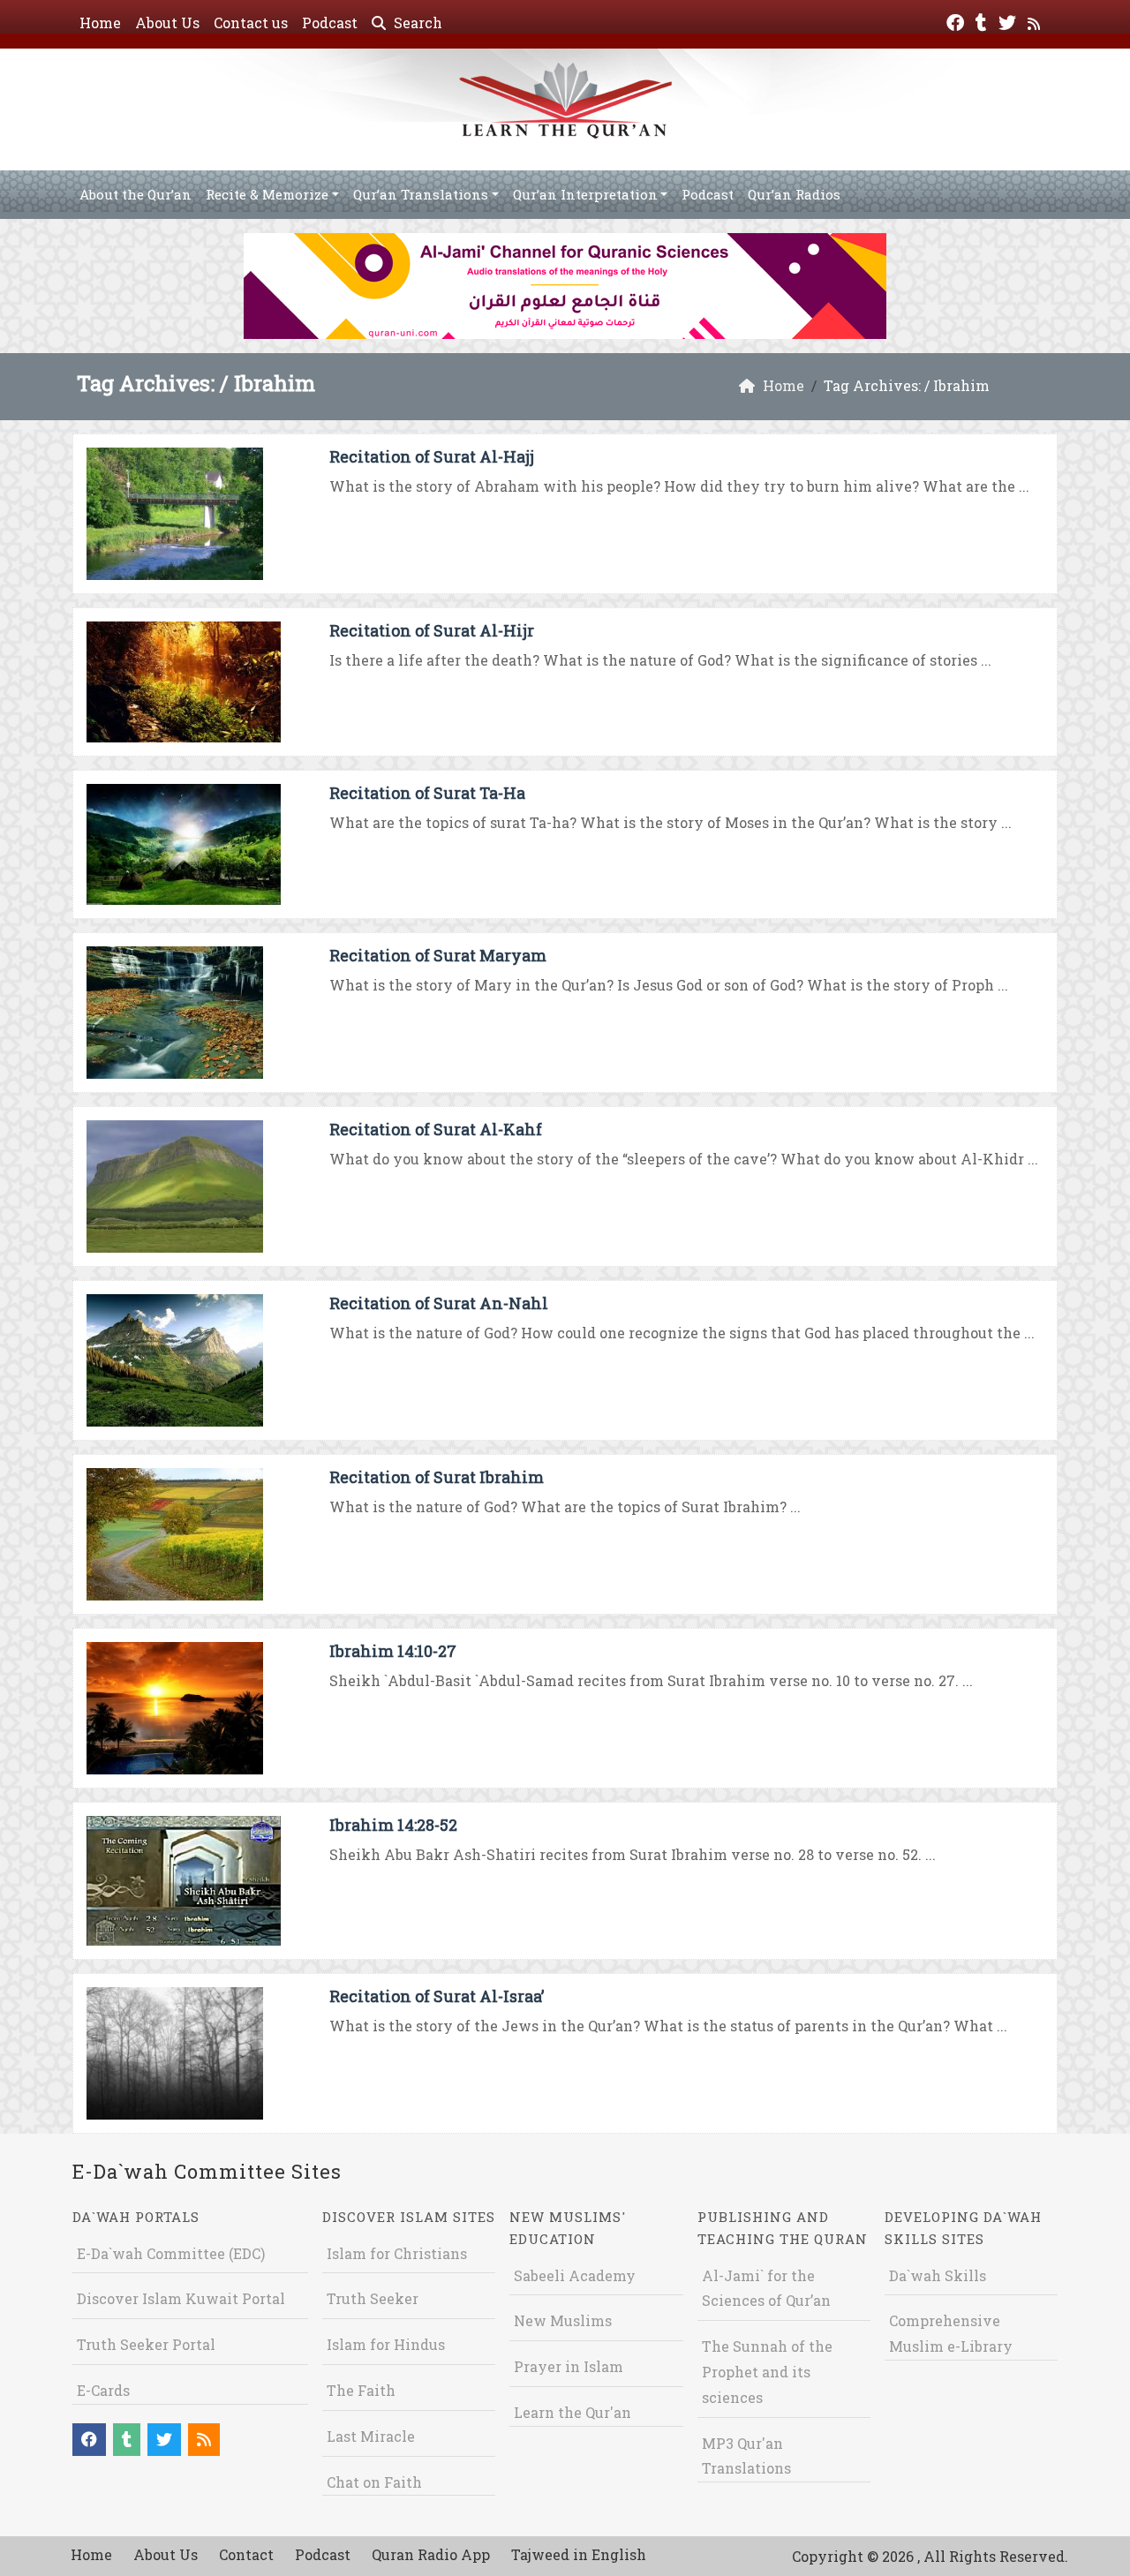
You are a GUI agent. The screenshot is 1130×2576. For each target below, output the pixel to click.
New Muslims (563, 2320)
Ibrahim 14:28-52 (393, 1825)
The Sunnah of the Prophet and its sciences (767, 2372)
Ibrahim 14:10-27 (393, 1651)
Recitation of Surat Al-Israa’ (437, 1996)
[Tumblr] (983, 21)
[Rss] (1036, 21)
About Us (167, 23)
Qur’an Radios (794, 194)
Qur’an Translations (421, 194)
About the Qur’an (136, 194)
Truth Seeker (373, 2298)
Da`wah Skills (938, 2275)
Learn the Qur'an (573, 2412)
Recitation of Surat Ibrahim (437, 1477)
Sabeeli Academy (575, 2275)
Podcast (330, 23)
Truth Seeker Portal (146, 2344)
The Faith (361, 2390)
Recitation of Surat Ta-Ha (427, 793)
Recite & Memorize (267, 194)
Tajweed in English (579, 2554)
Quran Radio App (431, 2554)
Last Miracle (371, 2436)
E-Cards (103, 2390)
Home (100, 23)
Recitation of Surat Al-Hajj (432, 456)
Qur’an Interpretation (585, 194)
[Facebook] (957, 21)
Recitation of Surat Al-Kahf (436, 1129)
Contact (246, 2554)
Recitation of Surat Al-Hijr (432, 630)
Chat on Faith (374, 2482)
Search (416, 23)
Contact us (251, 23)
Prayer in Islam (569, 2366)
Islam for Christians (397, 2253)
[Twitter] (1009, 21)
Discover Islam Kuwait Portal (181, 2298)
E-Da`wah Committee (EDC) (171, 2253)
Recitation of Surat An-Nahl (439, 1303)
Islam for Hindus (386, 2344)
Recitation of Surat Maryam (438, 955)
